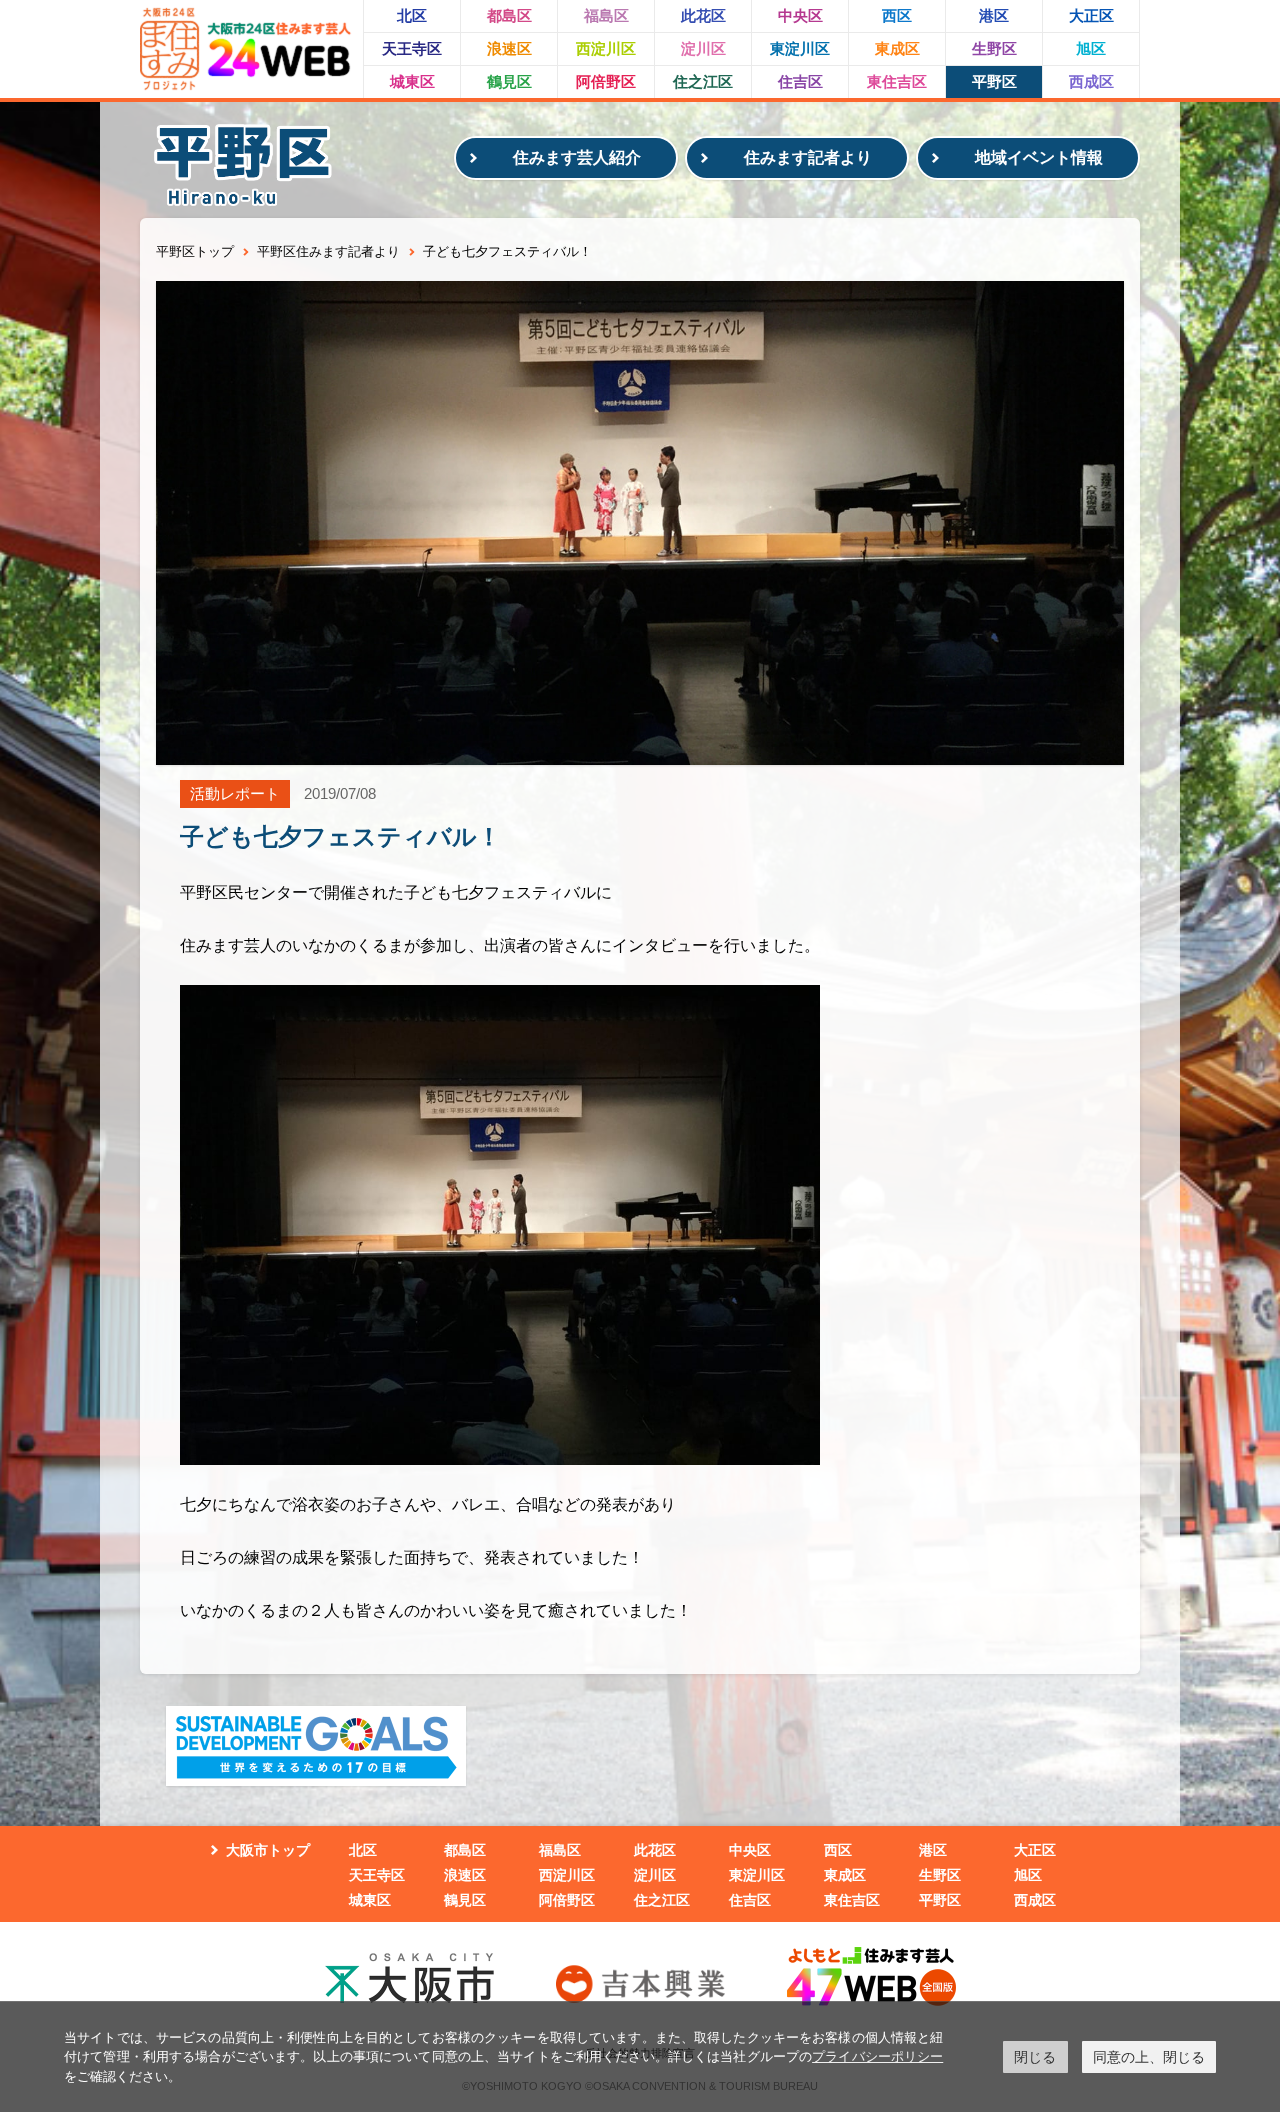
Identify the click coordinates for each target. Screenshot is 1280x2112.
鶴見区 (509, 81)
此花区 (703, 15)
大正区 (1091, 15)
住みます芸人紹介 (577, 157)
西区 (897, 15)
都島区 (509, 15)
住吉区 (800, 81)
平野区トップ (195, 251)
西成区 (1091, 81)
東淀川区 (800, 48)
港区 (994, 15)
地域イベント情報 (1039, 157)
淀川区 (703, 48)
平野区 (994, 81)
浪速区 (509, 48)
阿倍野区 (606, 81)
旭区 (1091, 48)
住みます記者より (808, 157)
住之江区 (703, 81)
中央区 (800, 15)
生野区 (994, 48)
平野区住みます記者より (328, 251)
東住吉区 (897, 81)
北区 (412, 15)
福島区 (606, 15)
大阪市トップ (268, 1850)
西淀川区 (606, 48)
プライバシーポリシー (877, 2056)
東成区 (897, 48)
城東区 (412, 81)
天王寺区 (412, 48)
